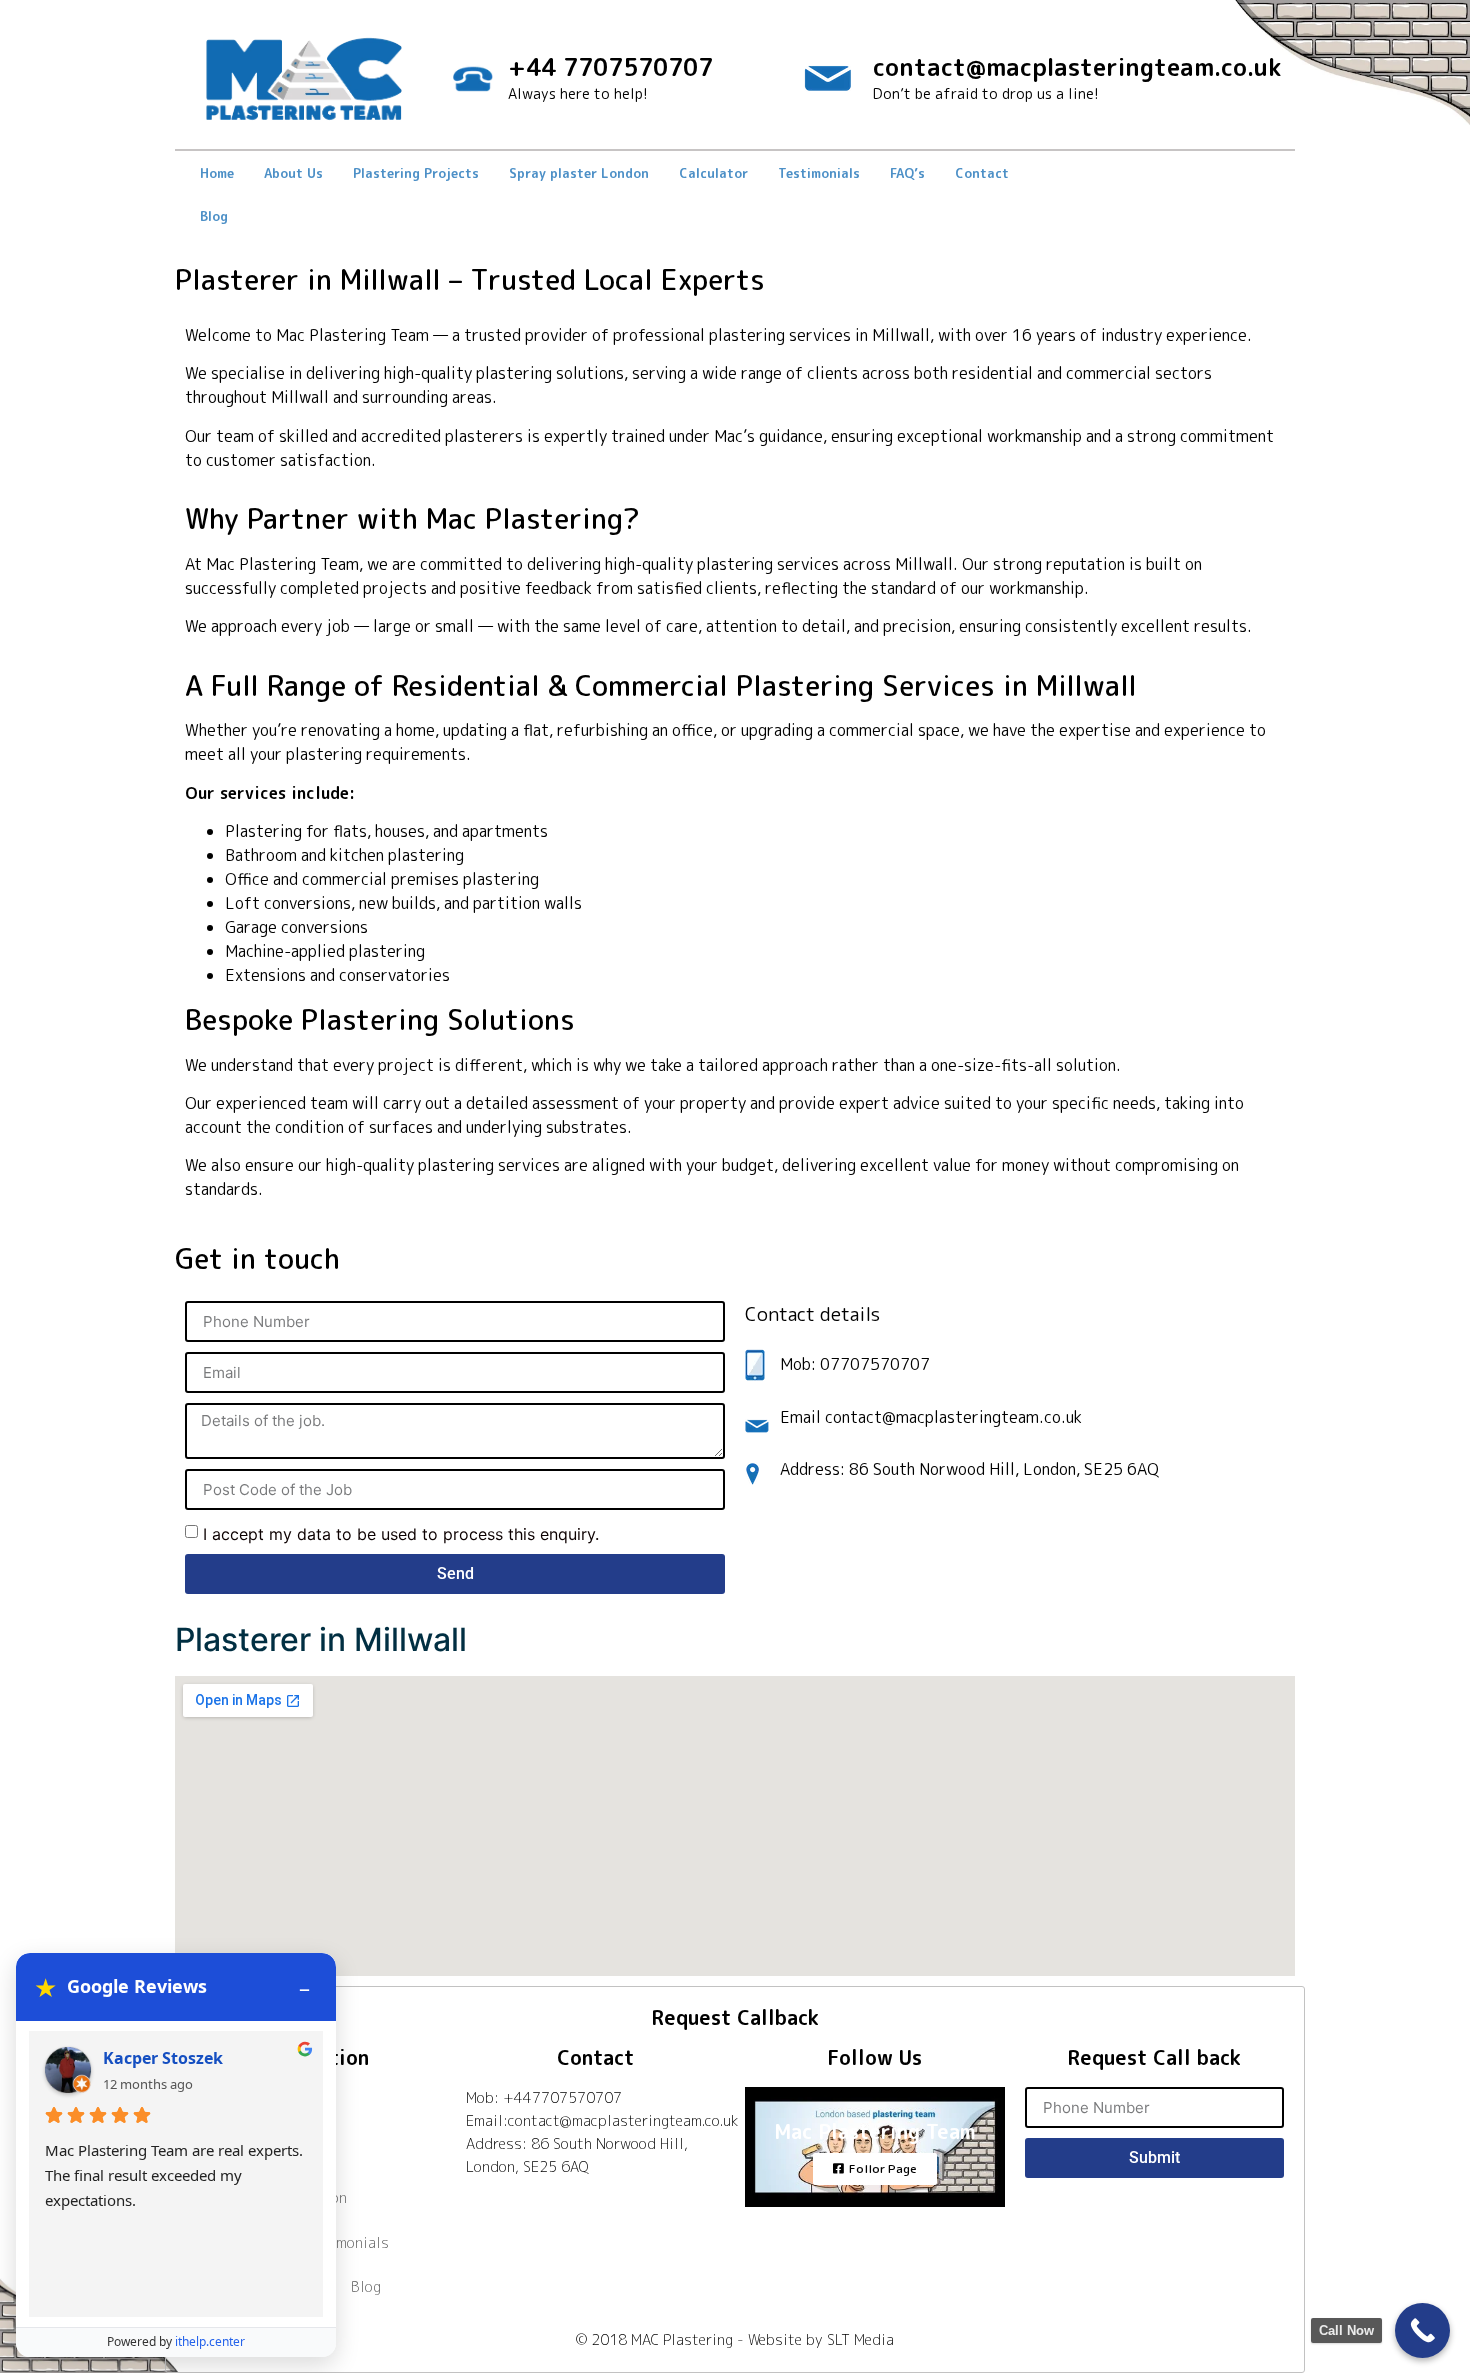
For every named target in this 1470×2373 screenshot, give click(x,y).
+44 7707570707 (610, 67)
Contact (982, 173)
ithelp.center (210, 2341)
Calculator (713, 173)
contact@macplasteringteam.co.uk (1077, 67)
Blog (214, 216)
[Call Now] (1422, 2330)
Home (217, 173)
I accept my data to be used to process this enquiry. (401, 1534)
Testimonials (819, 173)
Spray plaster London (579, 173)
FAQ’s (907, 173)
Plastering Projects (416, 173)
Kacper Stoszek (163, 2058)
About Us (293, 173)
